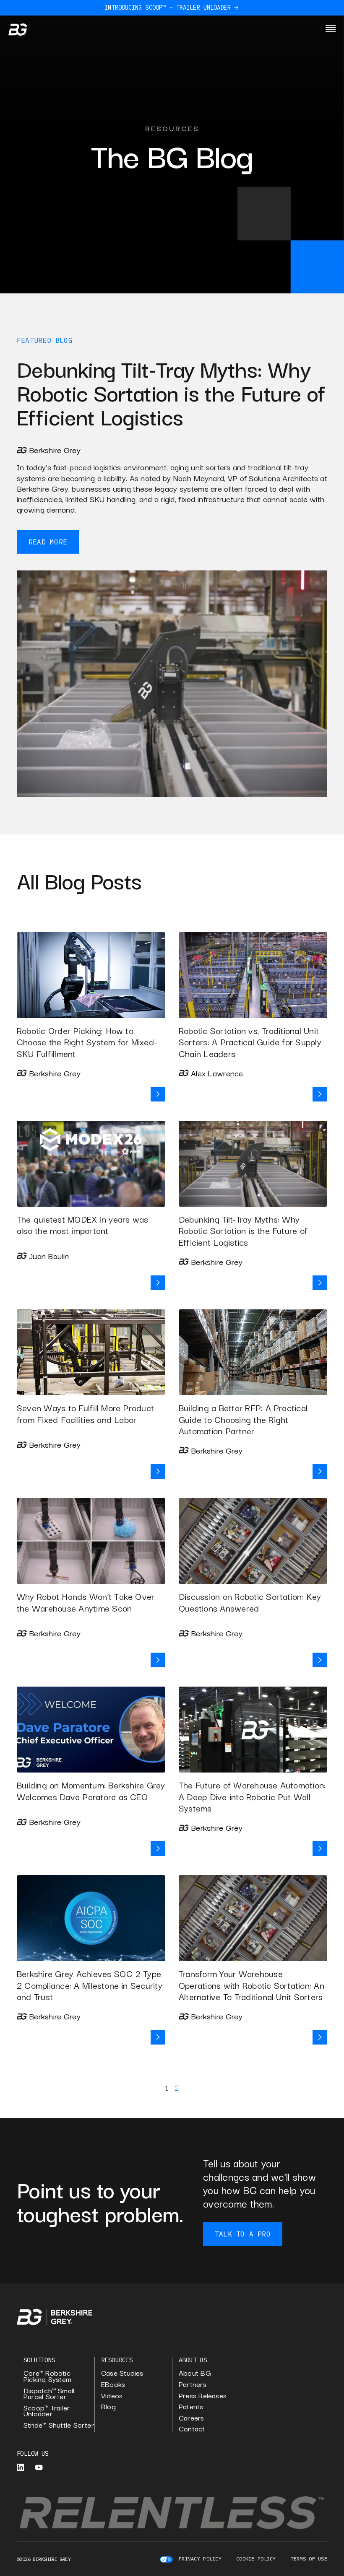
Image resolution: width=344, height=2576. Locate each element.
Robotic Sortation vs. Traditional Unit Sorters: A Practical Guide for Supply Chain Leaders (250, 1042)
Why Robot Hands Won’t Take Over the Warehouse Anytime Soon (86, 1602)
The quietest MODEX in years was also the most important (82, 1225)
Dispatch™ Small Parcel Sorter (49, 2393)
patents (191, 2406)
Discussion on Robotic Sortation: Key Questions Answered (250, 1602)
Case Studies (122, 2373)
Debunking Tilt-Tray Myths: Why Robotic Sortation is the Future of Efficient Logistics (243, 1230)
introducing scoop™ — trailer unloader (167, 8)
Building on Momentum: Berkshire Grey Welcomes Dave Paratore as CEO (91, 1791)
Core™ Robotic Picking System (47, 2376)
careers (192, 2418)
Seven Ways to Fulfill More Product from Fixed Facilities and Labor (85, 1413)
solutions (39, 2360)
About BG (195, 2373)
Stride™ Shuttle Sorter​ (59, 2425)
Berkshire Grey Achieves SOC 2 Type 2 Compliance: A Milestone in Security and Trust (90, 1985)
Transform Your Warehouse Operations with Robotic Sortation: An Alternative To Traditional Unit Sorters (251, 1985)
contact (192, 2429)
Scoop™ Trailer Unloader (47, 2411)
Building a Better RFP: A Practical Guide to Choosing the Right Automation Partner (243, 1419)
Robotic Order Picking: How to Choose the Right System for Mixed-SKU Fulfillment (87, 1042)
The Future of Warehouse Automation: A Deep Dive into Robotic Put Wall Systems (252, 1796)
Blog (64, 340)
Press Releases (203, 2396)
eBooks (113, 2384)
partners (193, 2384)
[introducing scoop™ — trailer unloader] (236, 8)
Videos (112, 2396)
